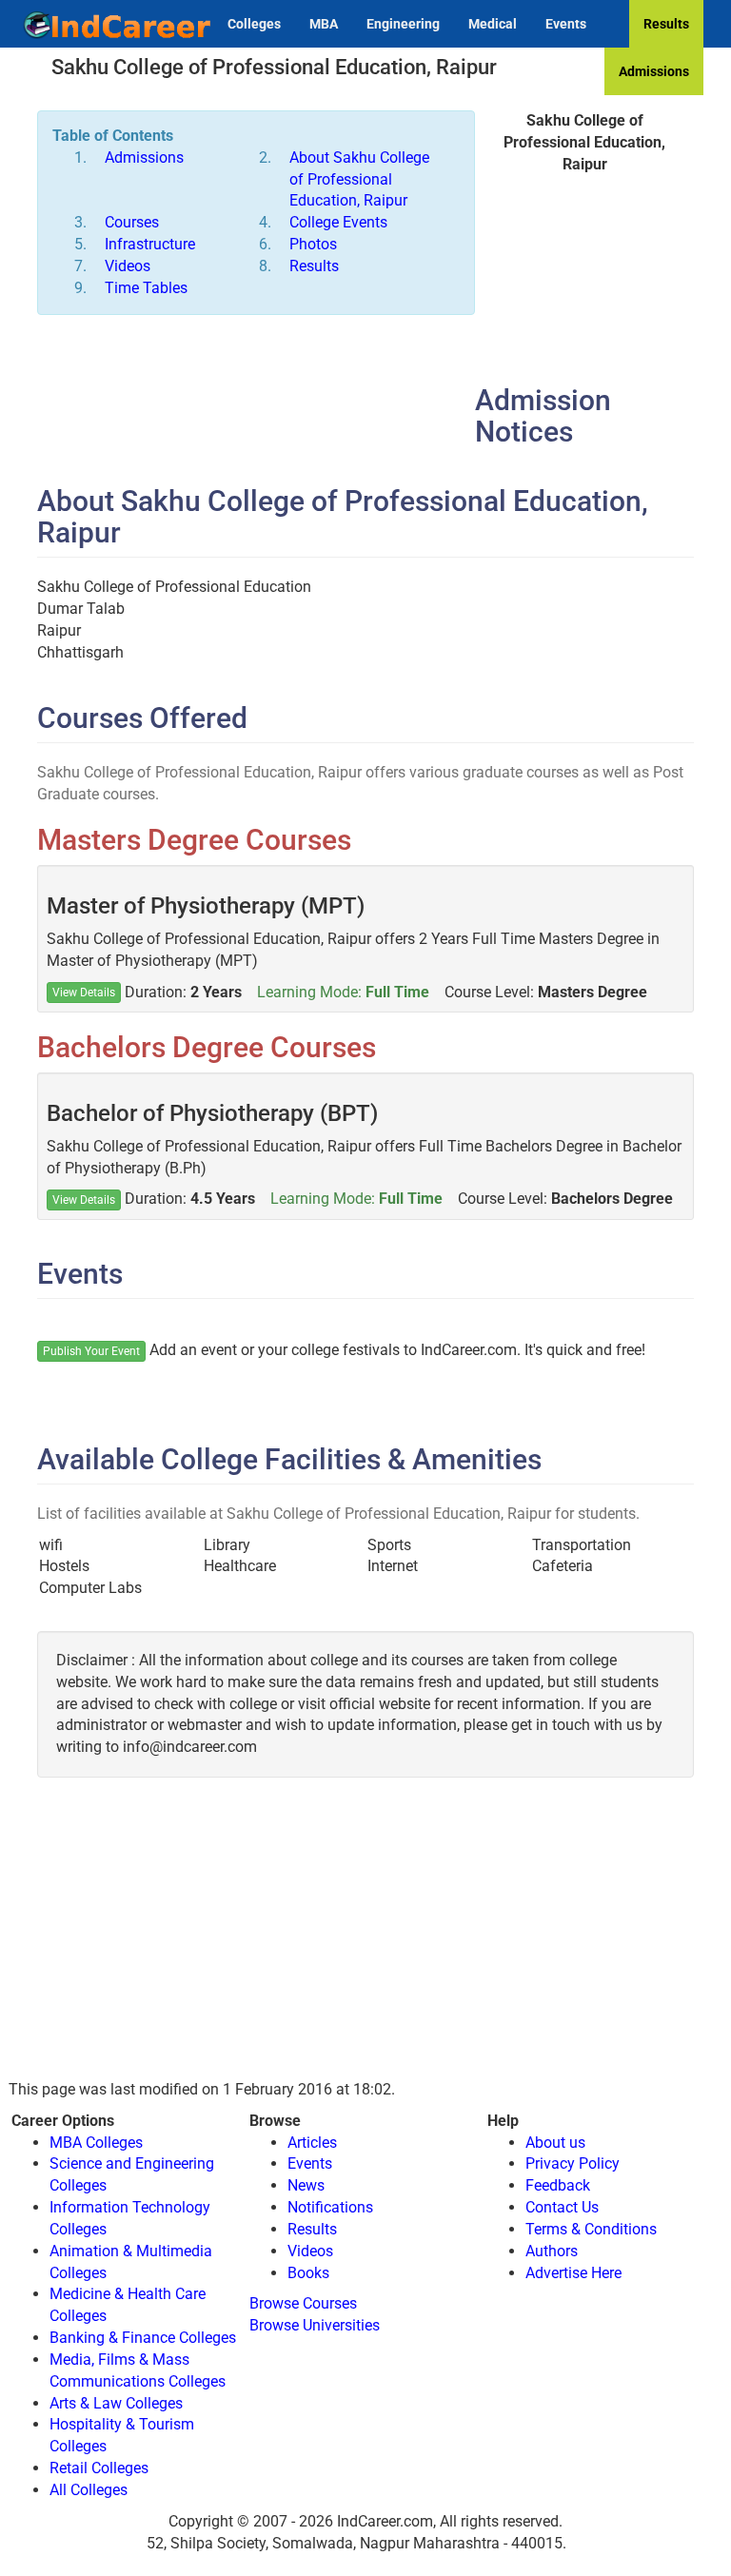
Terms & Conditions (591, 2229)
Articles (312, 2143)
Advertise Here (573, 2273)
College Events (338, 222)
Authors (552, 2251)
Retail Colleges (99, 2468)
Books (308, 2273)
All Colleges (89, 2490)
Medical (493, 24)
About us (555, 2143)
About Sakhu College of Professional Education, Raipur (359, 179)
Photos (313, 244)
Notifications (330, 2207)
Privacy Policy (573, 2163)
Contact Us (562, 2207)
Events (566, 24)
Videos (128, 266)
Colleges (254, 24)
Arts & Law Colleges (116, 2403)
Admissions (654, 71)
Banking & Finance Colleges (143, 2338)
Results (666, 24)
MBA (324, 24)
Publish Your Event (91, 1351)
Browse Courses (303, 2303)
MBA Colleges (96, 2143)
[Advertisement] (584, 289)
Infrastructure (150, 244)
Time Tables (146, 288)
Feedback (558, 2185)
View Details (84, 993)
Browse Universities (315, 2325)
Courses (132, 222)
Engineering (403, 24)
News (306, 2185)
